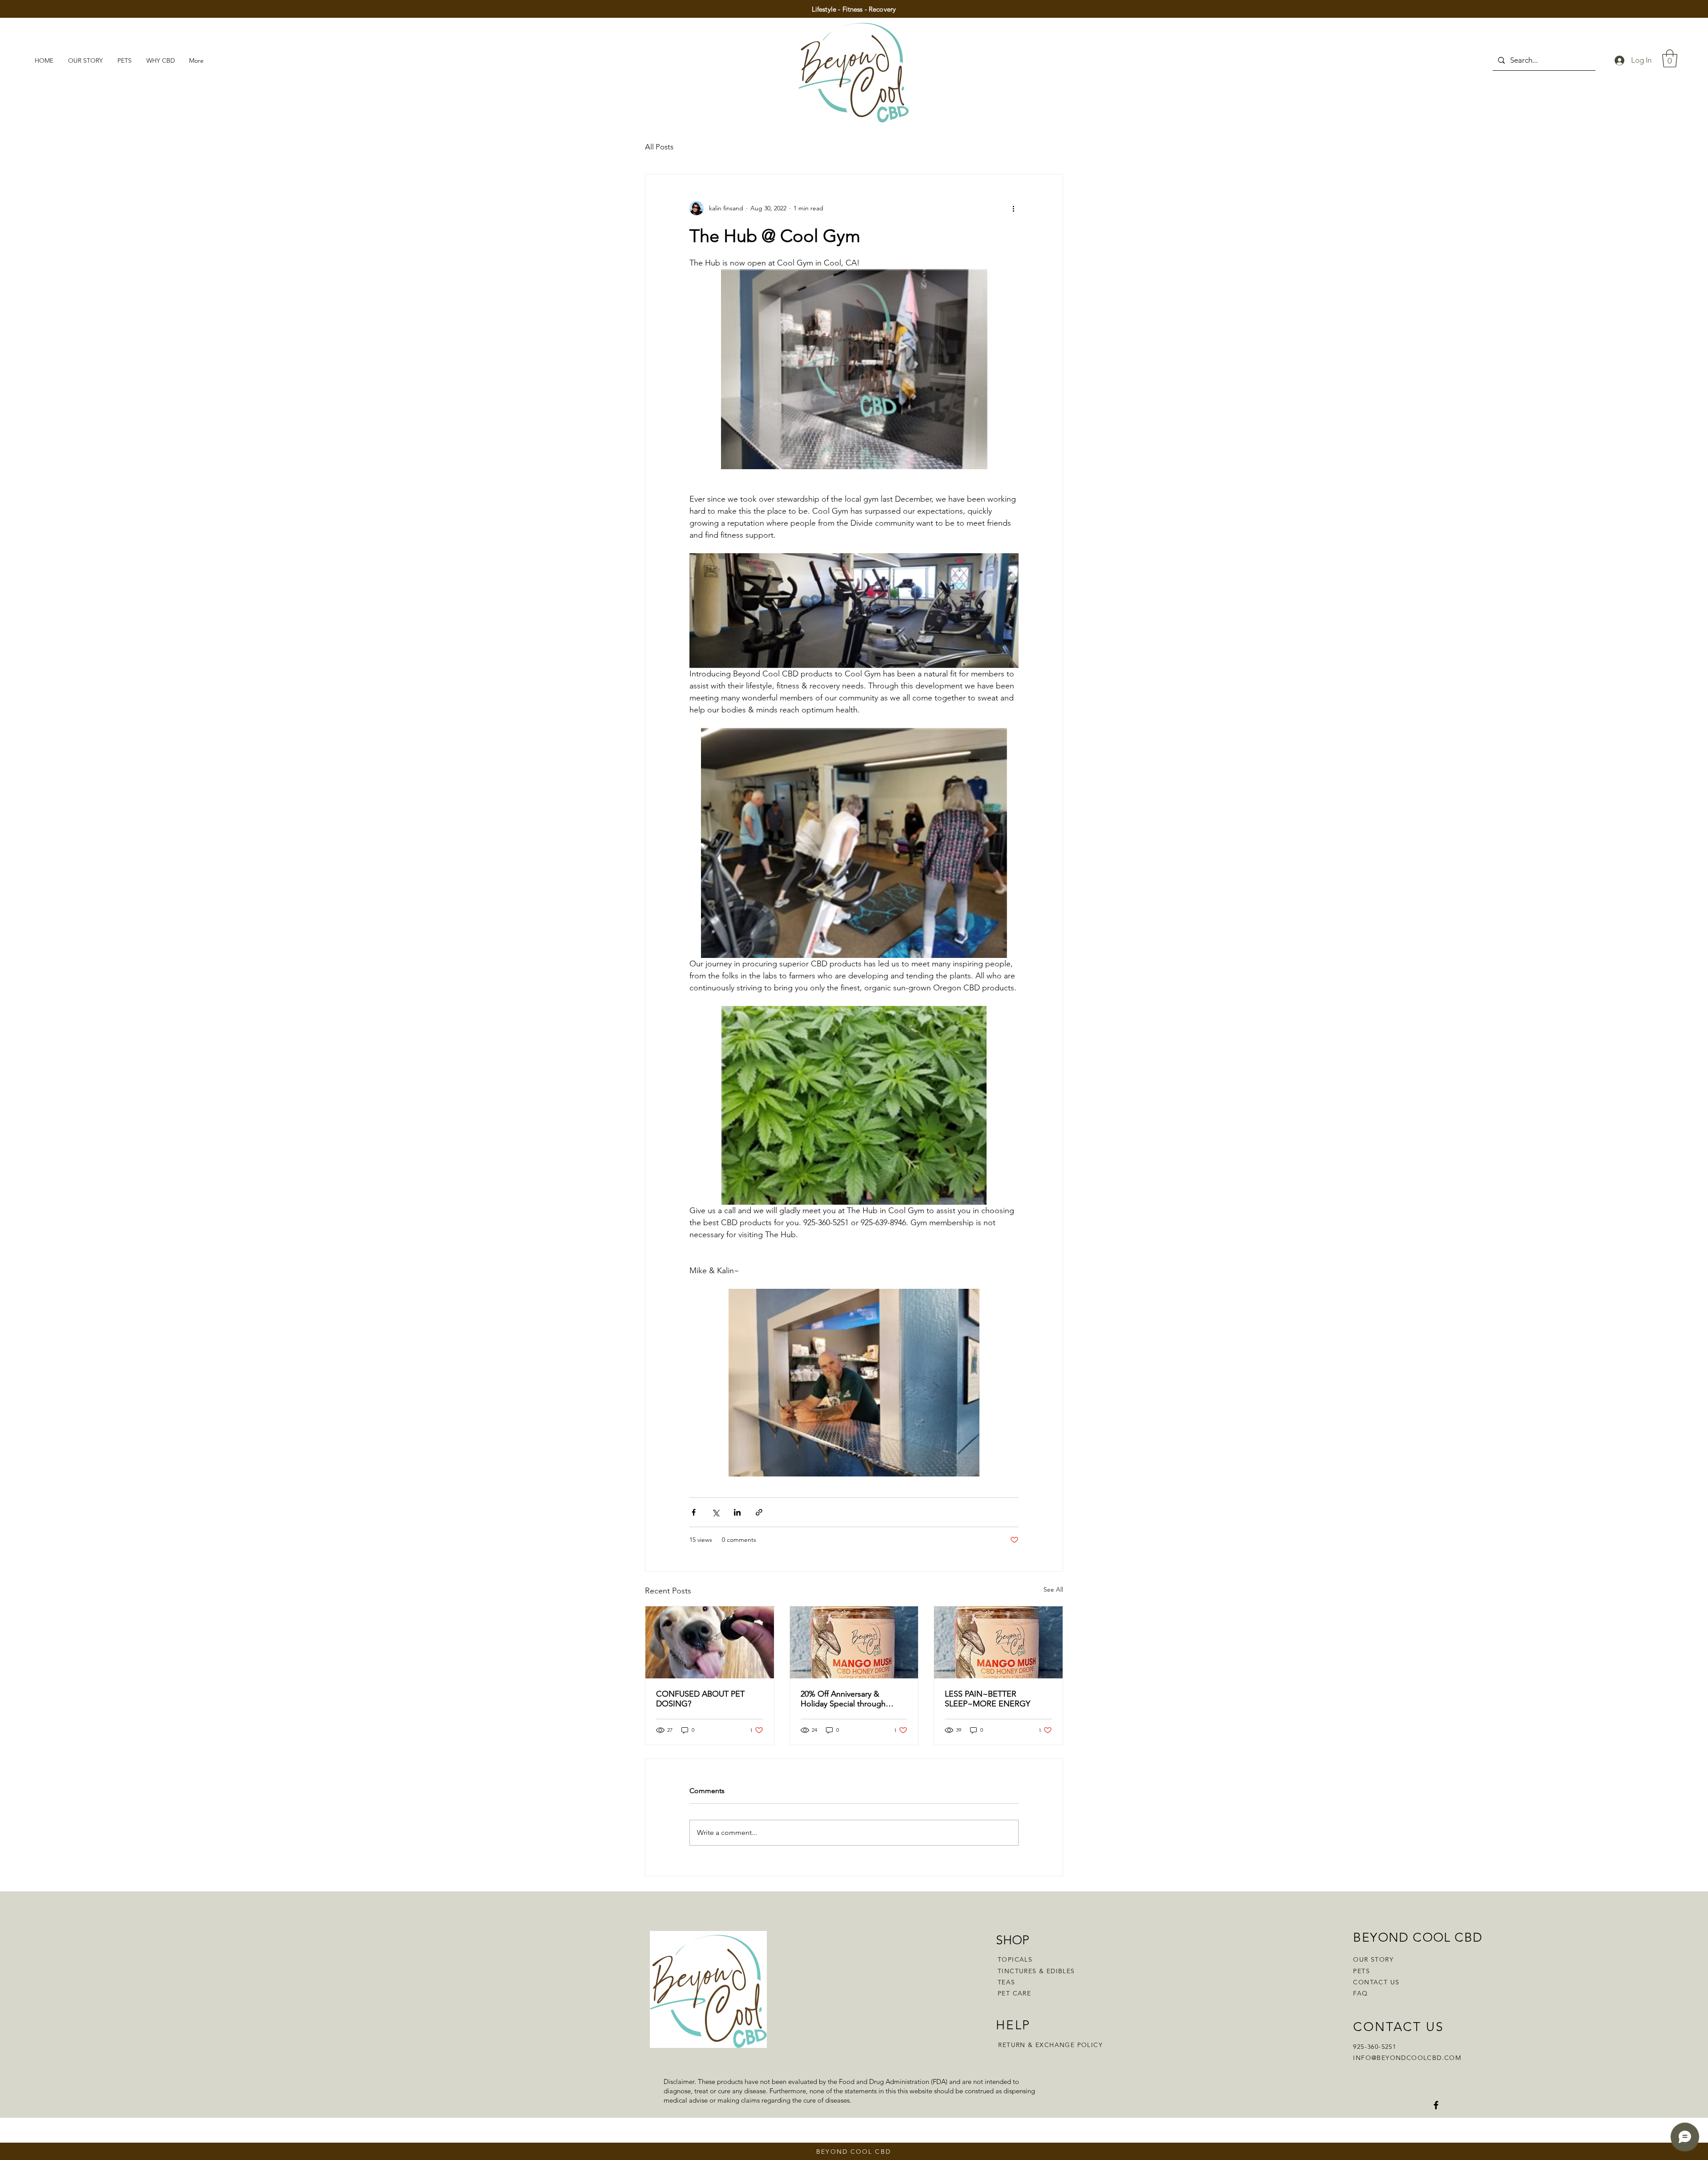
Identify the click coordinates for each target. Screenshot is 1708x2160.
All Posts (659, 147)
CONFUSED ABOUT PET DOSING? (700, 1699)
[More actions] (1013, 208)
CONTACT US (1376, 1982)
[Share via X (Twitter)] (715, 1512)
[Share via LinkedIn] (737, 1512)
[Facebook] (1436, 2105)
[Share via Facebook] (694, 1512)
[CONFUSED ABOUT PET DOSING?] (710, 1642)
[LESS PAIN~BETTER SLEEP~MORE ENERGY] (998, 1642)
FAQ (1360, 1993)
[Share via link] (759, 1512)
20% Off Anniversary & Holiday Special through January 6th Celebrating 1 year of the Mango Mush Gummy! (846, 1699)
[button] (1670, 58)
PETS (1362, 1971)
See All (1053, 1589)
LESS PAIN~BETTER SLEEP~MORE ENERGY (987, 1699)
